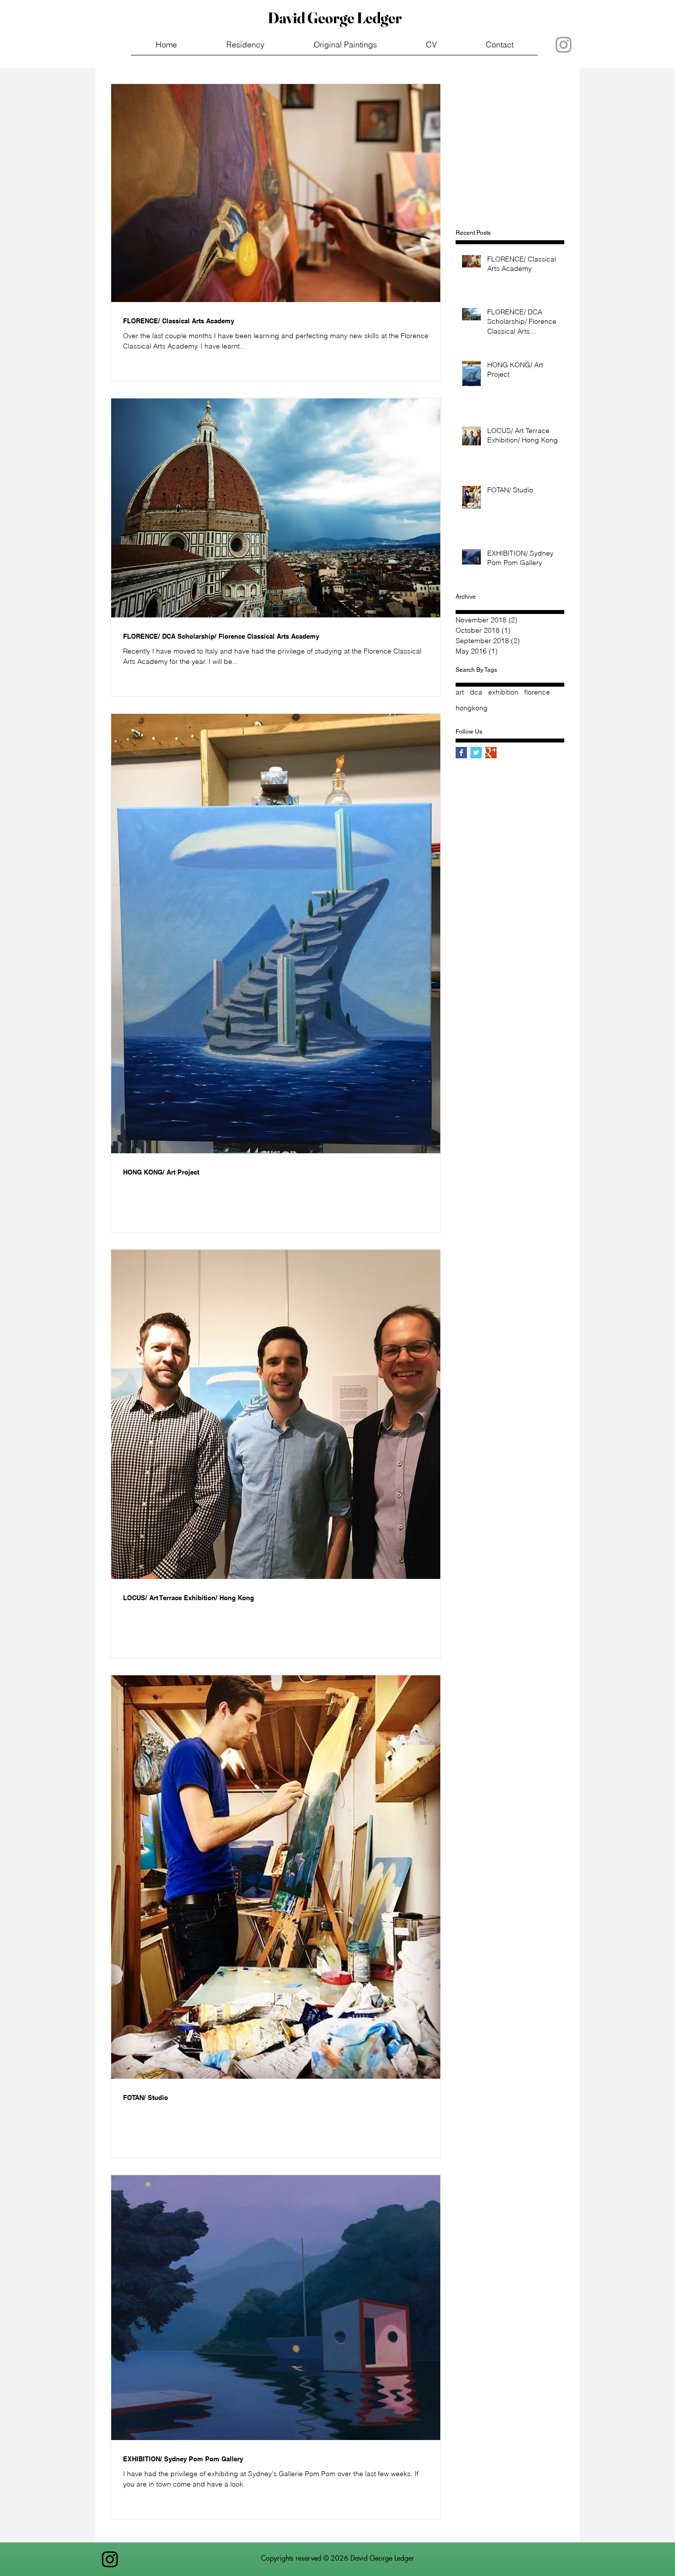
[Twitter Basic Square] (476, 753)
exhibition (503, 692)
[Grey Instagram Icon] (564, 45)
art (460, 692)
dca (476, 692)
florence (537, 692)
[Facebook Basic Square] (461, 753)
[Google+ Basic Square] (491, 753)
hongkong (472, 708)
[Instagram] (110, 2559)
